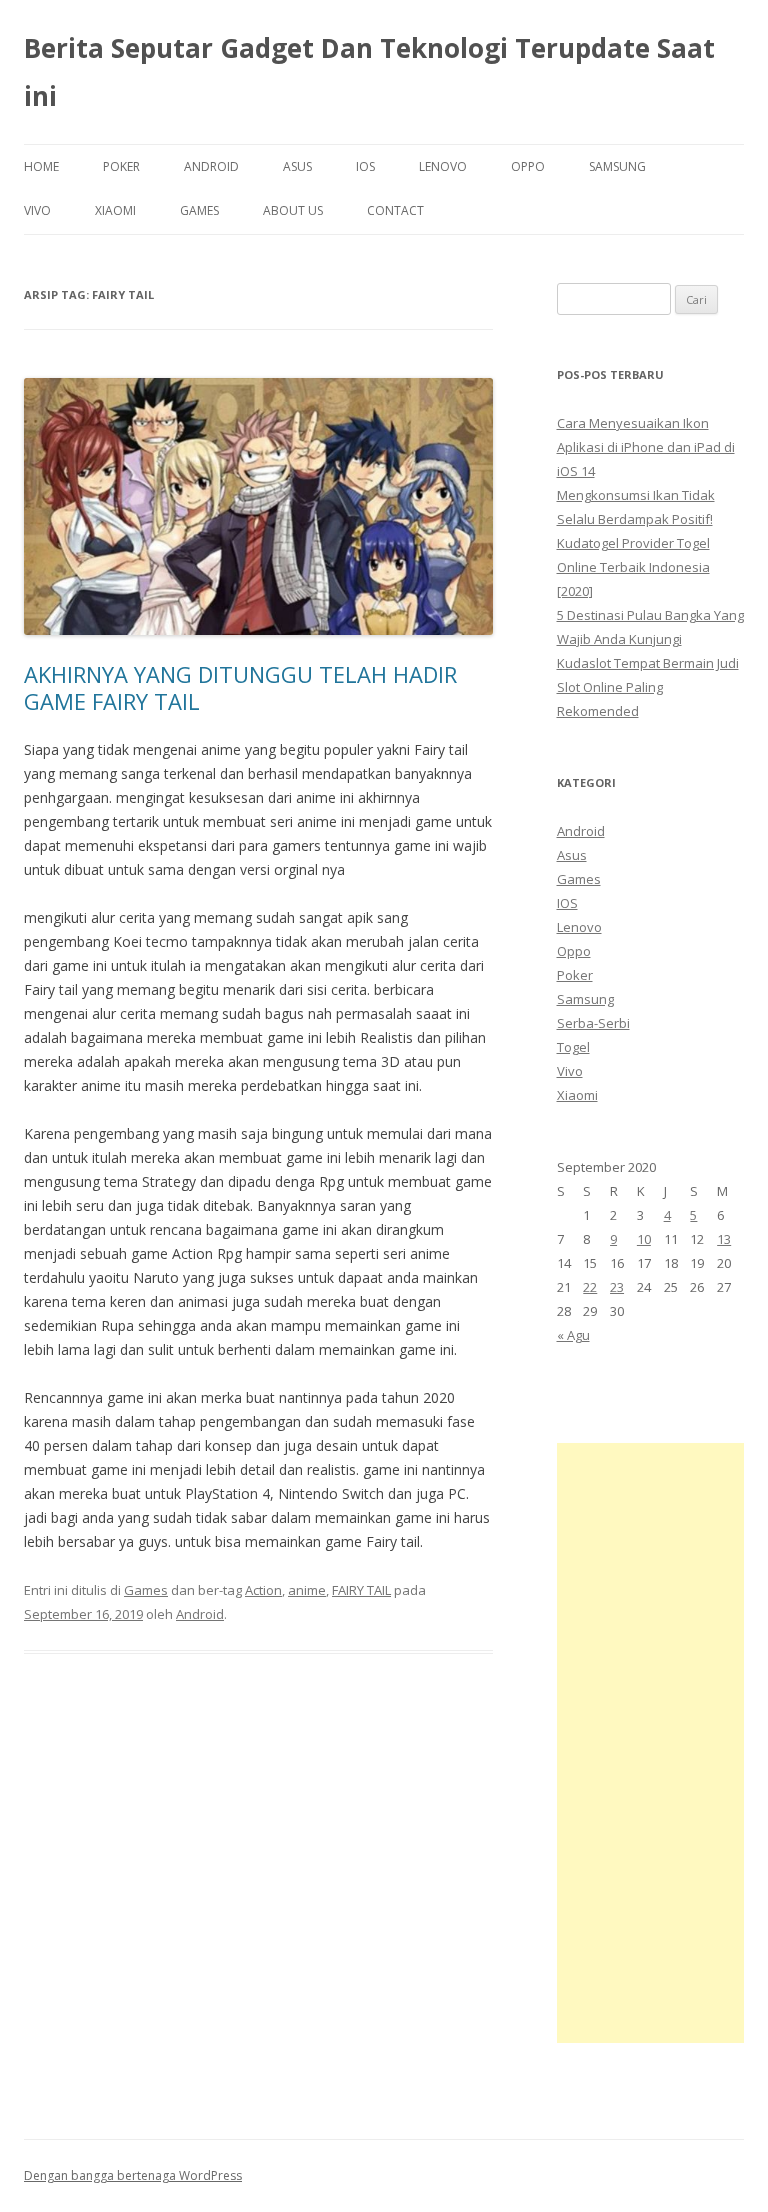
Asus (297, 166)
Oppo (528, 166)
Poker (121, 166)
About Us (293, 210)
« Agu (573, 1335)
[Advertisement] (651, 1743)
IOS (365, 166)
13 (724, 1239)
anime (307, 1590)
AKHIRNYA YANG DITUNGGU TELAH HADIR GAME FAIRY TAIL (240, 687)
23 (617, 1287)
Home (41, 166)
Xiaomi (115, 210)
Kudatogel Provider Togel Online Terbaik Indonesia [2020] (633, 567)
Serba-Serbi (593, 1023)
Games (199, 210)
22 (590, 1287)
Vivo (37, 210)
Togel (573, 1047)
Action (263, 1590)
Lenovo (443, 166)
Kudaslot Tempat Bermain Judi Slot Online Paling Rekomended (648, 687)
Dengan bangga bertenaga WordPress (133, 2175)
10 (644, 1239)
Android (211, 166)
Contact (395, 210)
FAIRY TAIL (361, 1590)
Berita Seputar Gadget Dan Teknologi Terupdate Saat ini (369, 72)
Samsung (617, 166)
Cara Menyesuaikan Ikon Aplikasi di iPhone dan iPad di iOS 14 (646, 447)
